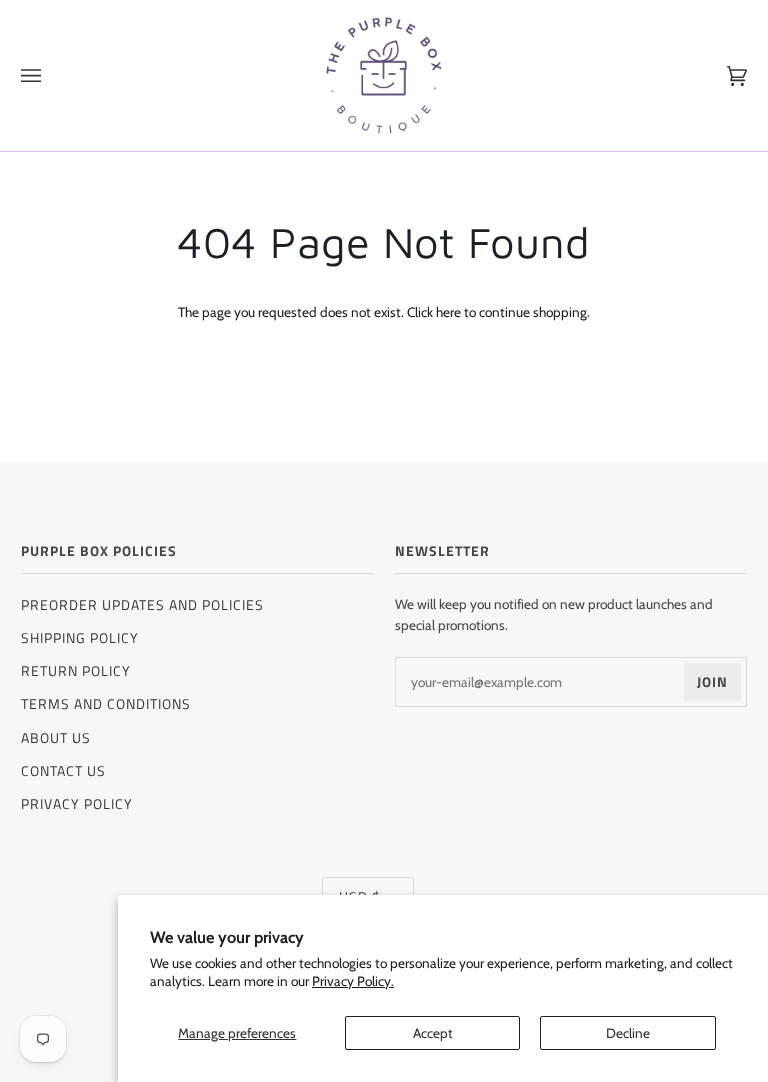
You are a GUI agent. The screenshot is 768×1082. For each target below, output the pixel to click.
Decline (628, 1033)
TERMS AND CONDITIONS (106, 703)
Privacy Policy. (353, 981)
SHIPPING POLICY (80, 637)
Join (712, 681)
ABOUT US (56, 737)
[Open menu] (51, 75)
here (448, 312)
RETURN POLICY (76, 670)
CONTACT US (63, 770)
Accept (433, 1033)
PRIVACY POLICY (77, 803)
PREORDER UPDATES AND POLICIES (142, 604)
